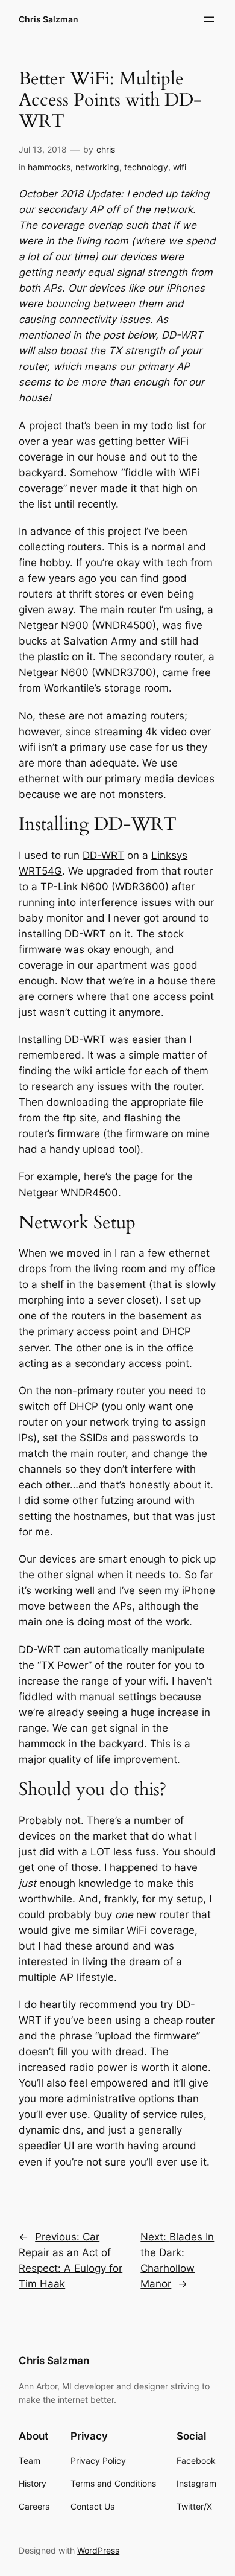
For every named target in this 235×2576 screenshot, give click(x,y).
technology (146, 167)
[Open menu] (209, 19)
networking (97, 167)
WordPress (98, 2550)
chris (106, 149)
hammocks (49, 167)
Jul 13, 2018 (43, 149)
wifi (180, 167)
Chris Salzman (49, 19)
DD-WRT (103, 855)
